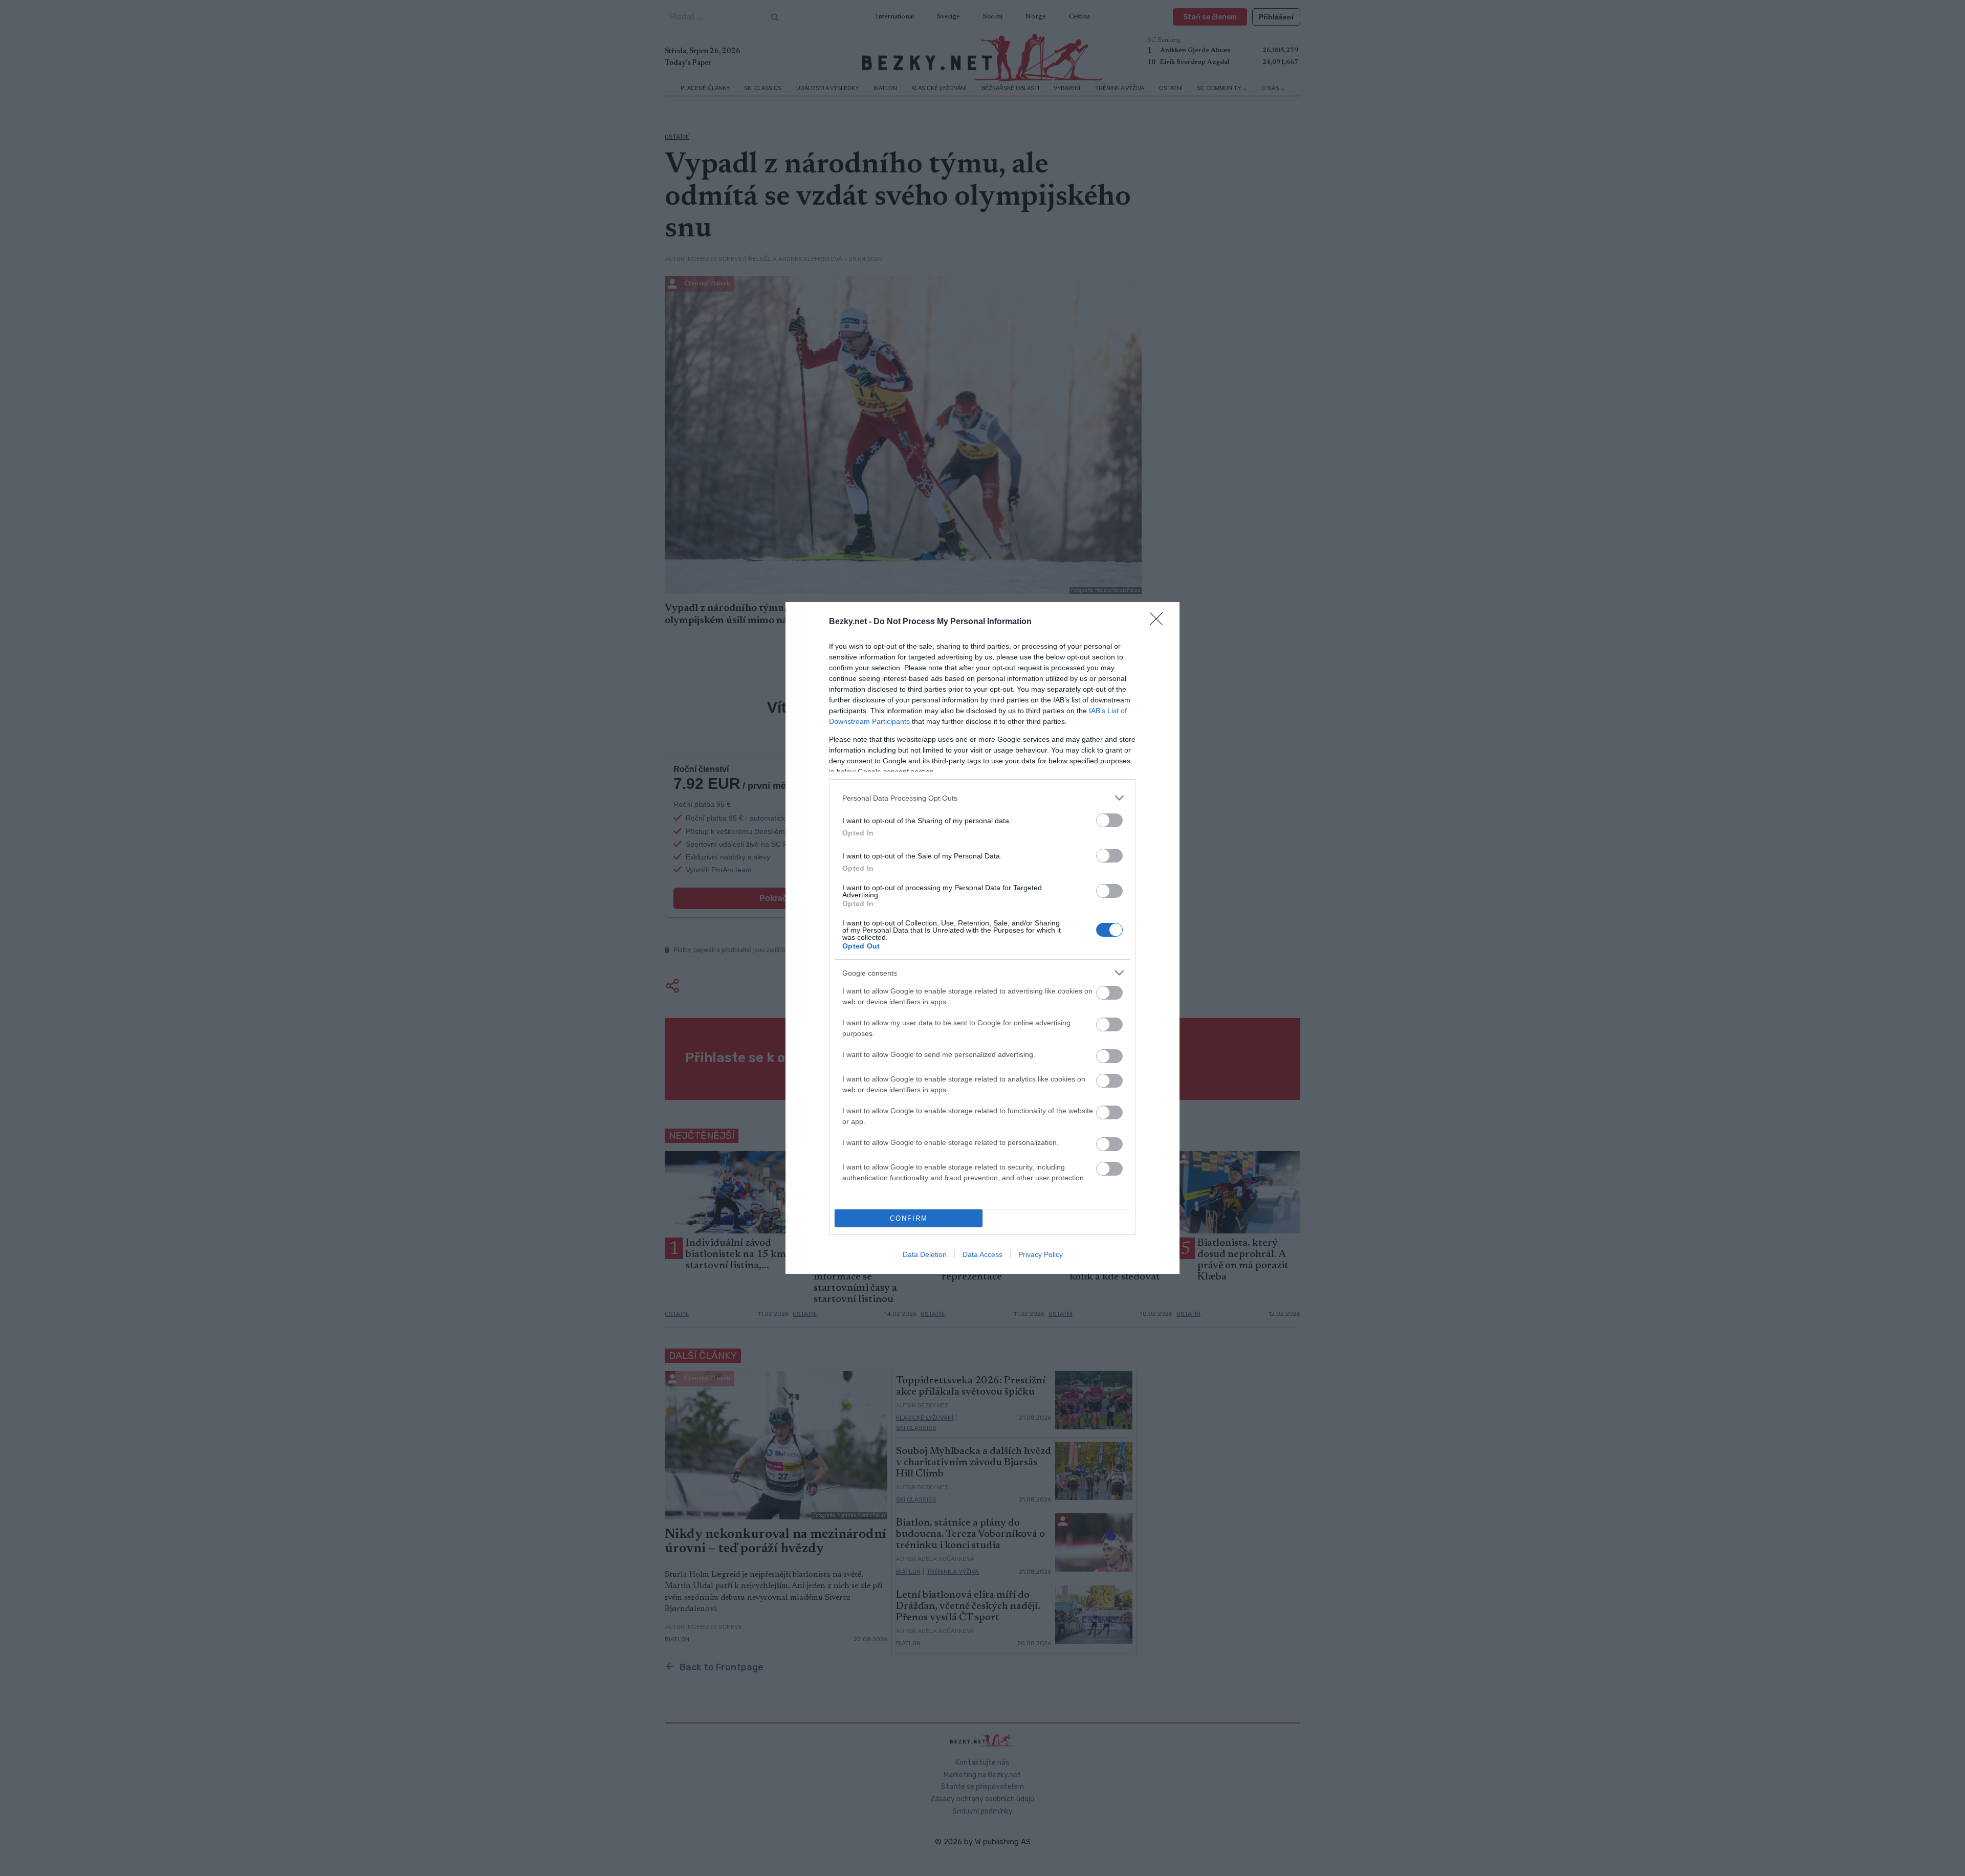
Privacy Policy (1041, 1254)
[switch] (1109, 820)
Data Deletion (925, 1254)
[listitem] (982, 798)
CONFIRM (909, 1218)
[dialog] (982, 938)
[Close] (1160, 622)
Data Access (982, 1254)
